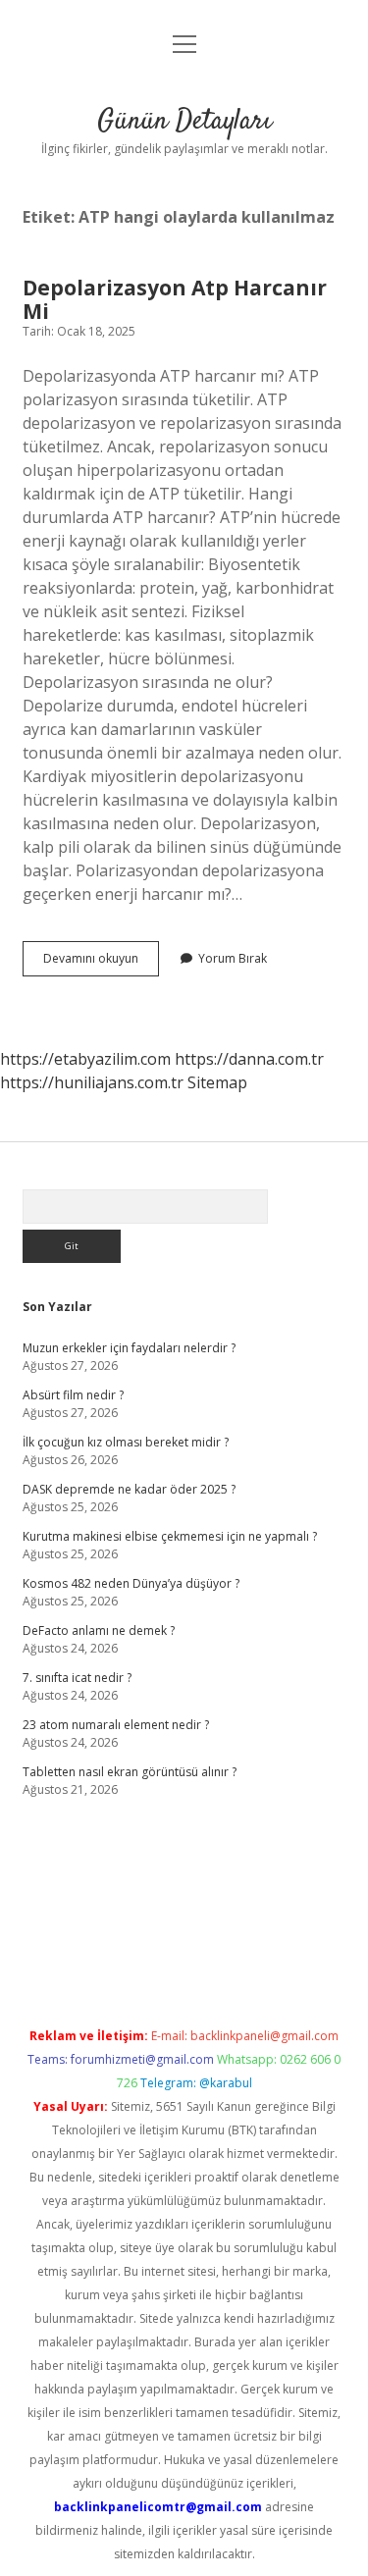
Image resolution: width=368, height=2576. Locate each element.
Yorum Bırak (233, 958)
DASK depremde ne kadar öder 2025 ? (129, 1489)
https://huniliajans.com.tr (92, 1082)
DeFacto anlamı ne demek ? (99, 1630)
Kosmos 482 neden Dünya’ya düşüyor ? (131, 1583)
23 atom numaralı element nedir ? (116, 1725)
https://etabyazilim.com (85, 1059)
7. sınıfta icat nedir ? (77, 1678)
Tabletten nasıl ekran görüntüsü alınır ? (130, 1772)
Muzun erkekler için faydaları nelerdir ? (129, 1348)
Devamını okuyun (101, 963)
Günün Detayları (184, 122)
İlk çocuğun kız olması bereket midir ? (126, 1442)
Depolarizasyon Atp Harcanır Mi (175, 299)
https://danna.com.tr (249, 1059)
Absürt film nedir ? (73, 1395)
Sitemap (217, 1082)
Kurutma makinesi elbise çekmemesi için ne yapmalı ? (170, 1536)
